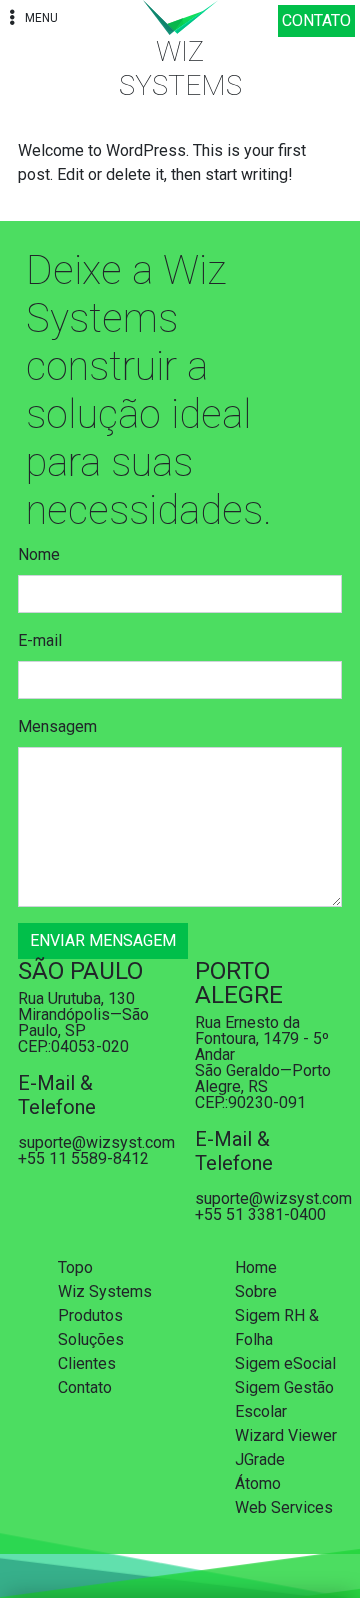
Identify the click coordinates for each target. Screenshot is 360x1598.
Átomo (258, 1483)
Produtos (90, 1315)
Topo (75, 1267)
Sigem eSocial (285, 1363)
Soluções (91, 1339)
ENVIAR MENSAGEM (103, 940)
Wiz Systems (105, 1291)
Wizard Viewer (286, 1435)
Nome (39, 554)
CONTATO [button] (316, 20)
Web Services (284, 1507)
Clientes (87, 1363)
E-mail (40, 640)
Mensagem (57, 726)
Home (256, 1267)
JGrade (260, 1459)
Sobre (256, 1291)
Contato (85, 1387)
